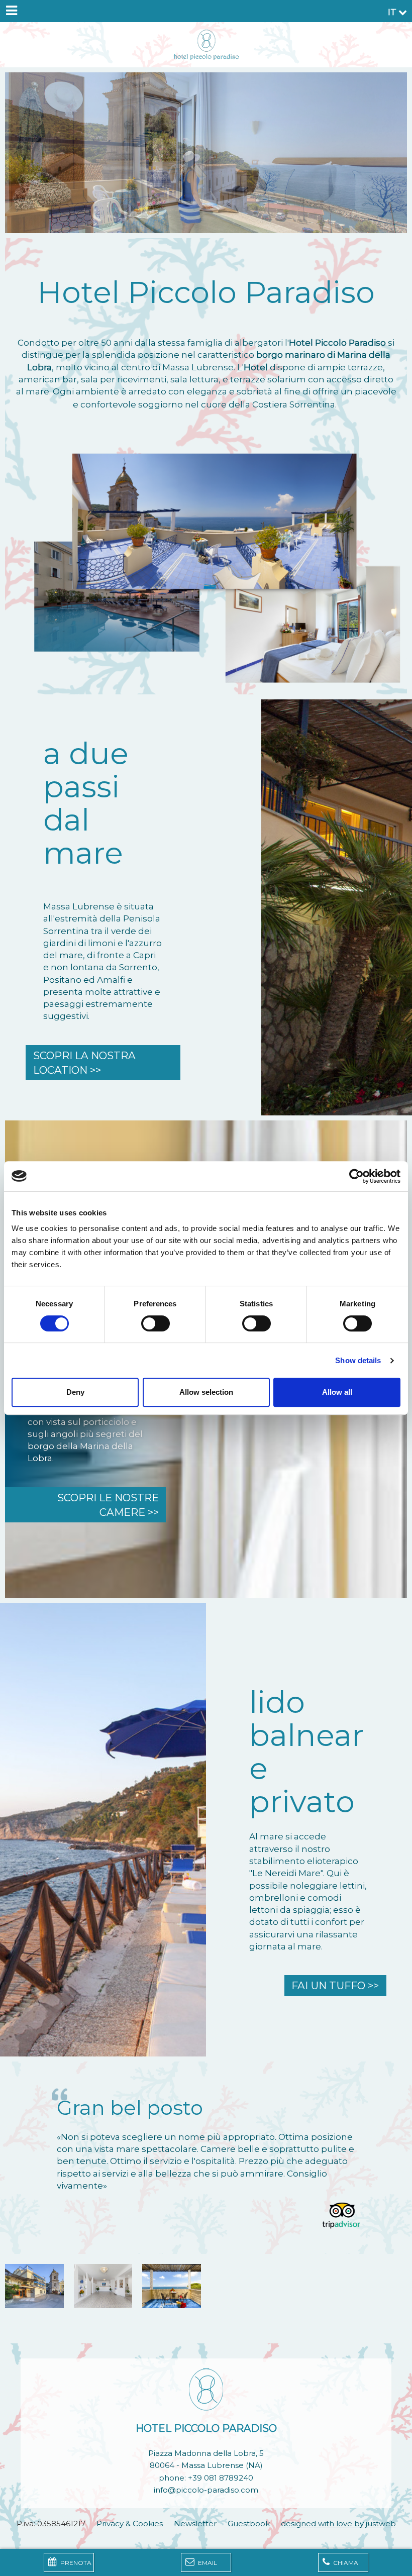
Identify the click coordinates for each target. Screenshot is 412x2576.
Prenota (75, 2563)
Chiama (345, 2563)
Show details (358, 1360)
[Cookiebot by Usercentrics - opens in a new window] (356, 1176)
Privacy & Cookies (130, 2523)
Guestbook (249, 2523)
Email (207, 2563)
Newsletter (195, 2523)
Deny (75, 1392)
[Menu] (11, 11)
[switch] (156, 1323)
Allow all (337, 1392)
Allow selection (206, 1392)
